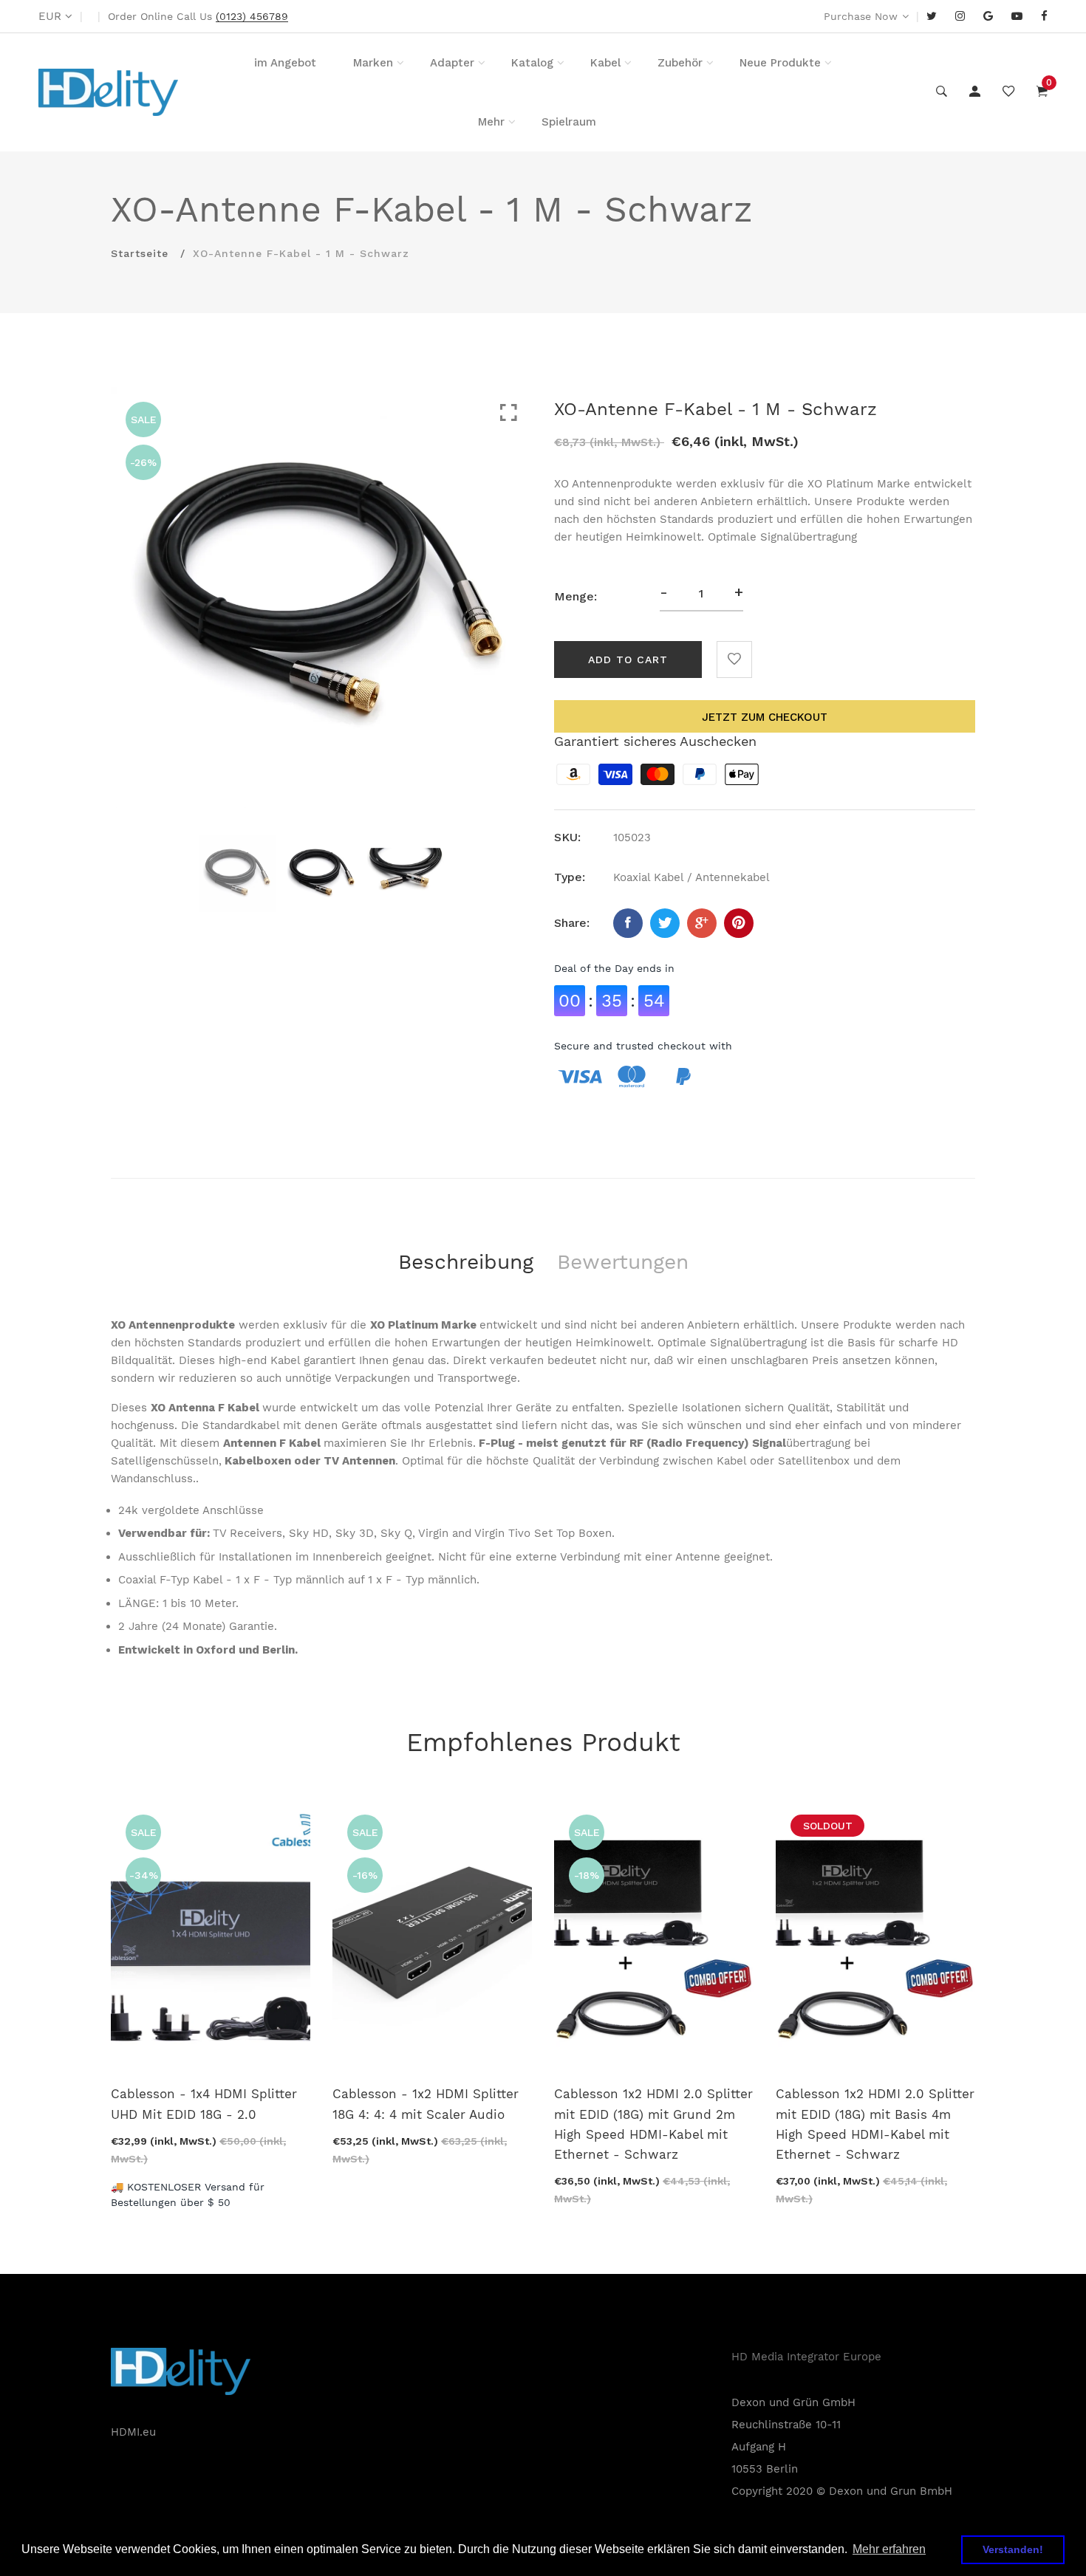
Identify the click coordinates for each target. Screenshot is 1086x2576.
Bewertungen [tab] (623, 1262)
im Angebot (285, 63)
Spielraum (569, 122)
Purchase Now (861, 16)
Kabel (605, 63)
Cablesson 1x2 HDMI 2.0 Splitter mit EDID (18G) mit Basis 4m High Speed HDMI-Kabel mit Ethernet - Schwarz (875, 2124)
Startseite (140, 253)
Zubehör (680, 63)
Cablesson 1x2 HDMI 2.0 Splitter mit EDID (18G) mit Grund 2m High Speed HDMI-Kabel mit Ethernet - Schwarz (653, 2124)
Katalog (532, 63)
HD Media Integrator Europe (806, 2357)
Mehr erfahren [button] (889, 2549)
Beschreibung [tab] (466, 1262)
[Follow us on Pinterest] (739, 923)
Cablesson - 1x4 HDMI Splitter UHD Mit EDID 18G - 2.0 (204, 2104)
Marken (373, 63)
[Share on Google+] (702, 923)
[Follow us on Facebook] (628, 923)
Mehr (491, 122)
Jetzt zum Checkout (765, 717)
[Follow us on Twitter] (665, 923)
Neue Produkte (780, 63)
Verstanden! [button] (1013, 2549)
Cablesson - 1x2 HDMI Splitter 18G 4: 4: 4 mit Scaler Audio (426, 2104)
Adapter (452, 63)
